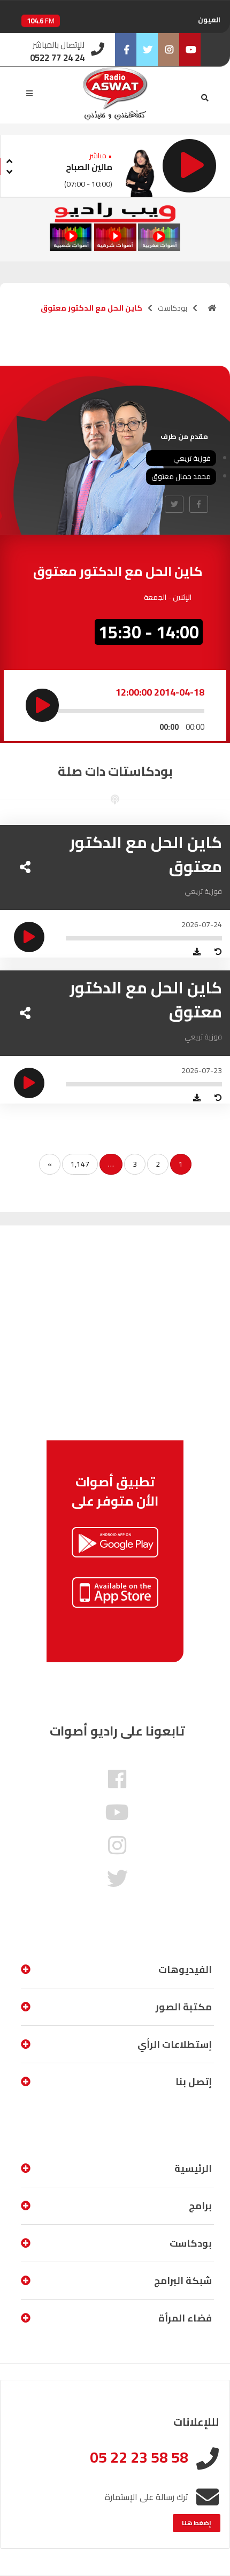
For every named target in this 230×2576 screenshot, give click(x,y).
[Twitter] (147, 50)
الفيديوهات (185, 1969)
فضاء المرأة (185, 2318)
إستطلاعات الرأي (175, 2044)
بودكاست (172, 308)
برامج (200, 2206)
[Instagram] (168, 50)
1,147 (80, 1164)
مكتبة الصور (184, 2007)
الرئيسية (193, 2168)
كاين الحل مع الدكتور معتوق (146, 854)
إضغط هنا (197, 2523)
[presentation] (9, 160)
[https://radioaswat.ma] (212, 308)
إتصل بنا (194, 2082)
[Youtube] (190, 50)
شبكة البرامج (183, 2281)
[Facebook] (126, 50)
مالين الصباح (89, 167)
